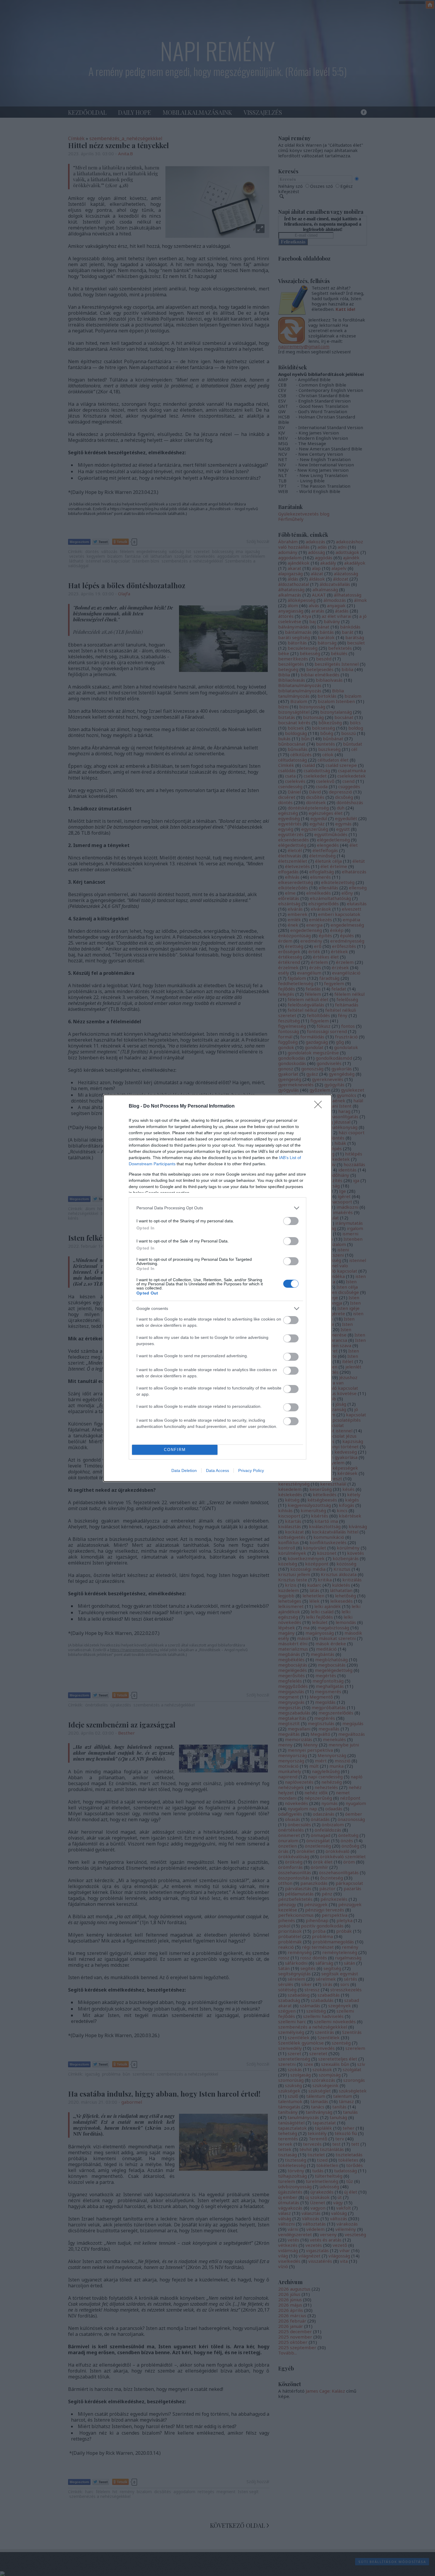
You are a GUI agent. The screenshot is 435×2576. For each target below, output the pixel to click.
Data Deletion (184, 1470)
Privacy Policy (251, 1470)
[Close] (320, 1106)
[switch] (291, 1221)
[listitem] (217, 1208)
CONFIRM (175, 1450)
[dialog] (217, 1288)
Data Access (217, 1470)
